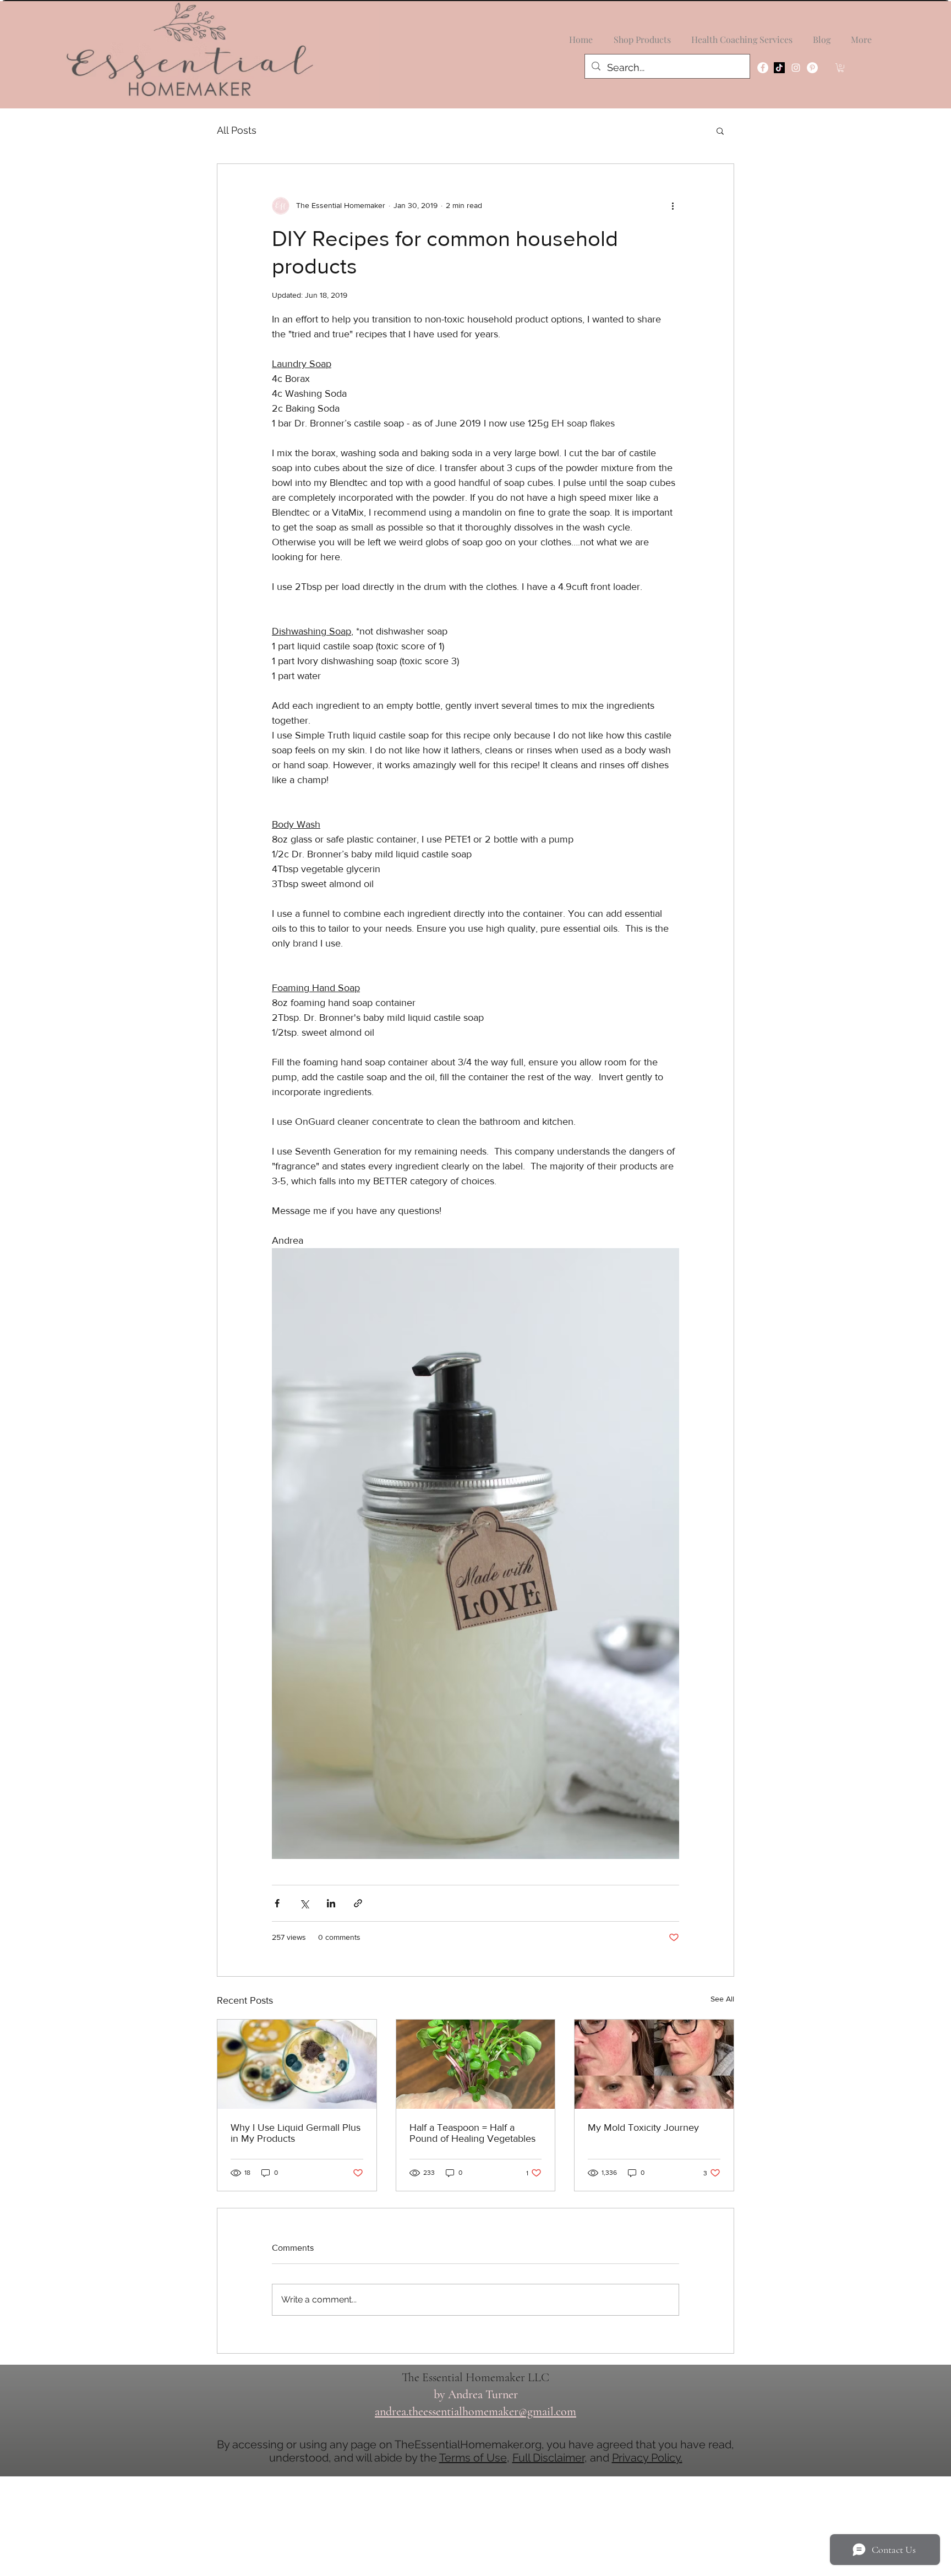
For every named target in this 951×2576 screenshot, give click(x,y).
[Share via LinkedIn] (331, 1903)
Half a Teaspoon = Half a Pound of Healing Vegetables (472, 2133)
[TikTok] (779, 68)
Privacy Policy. (647, 2458)
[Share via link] (358, 1903)
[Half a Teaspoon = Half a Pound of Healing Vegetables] (476, 2064)
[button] (841, 68)
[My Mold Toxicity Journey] (654, 2064)
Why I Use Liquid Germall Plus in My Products (296, 2133)
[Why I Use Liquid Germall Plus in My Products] (297, 2064)
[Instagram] (796, 68)
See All (722, 1999)
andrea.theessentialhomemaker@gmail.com (475, 2411)
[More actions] (673, 206)
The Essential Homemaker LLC (475, 2377)
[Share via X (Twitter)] (304, 1903)
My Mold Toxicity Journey (643, 2127)
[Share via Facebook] (277, 1903)
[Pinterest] (812, 68)
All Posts (237, 130)
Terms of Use (473, 2458)
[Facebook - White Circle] (763, 68)
